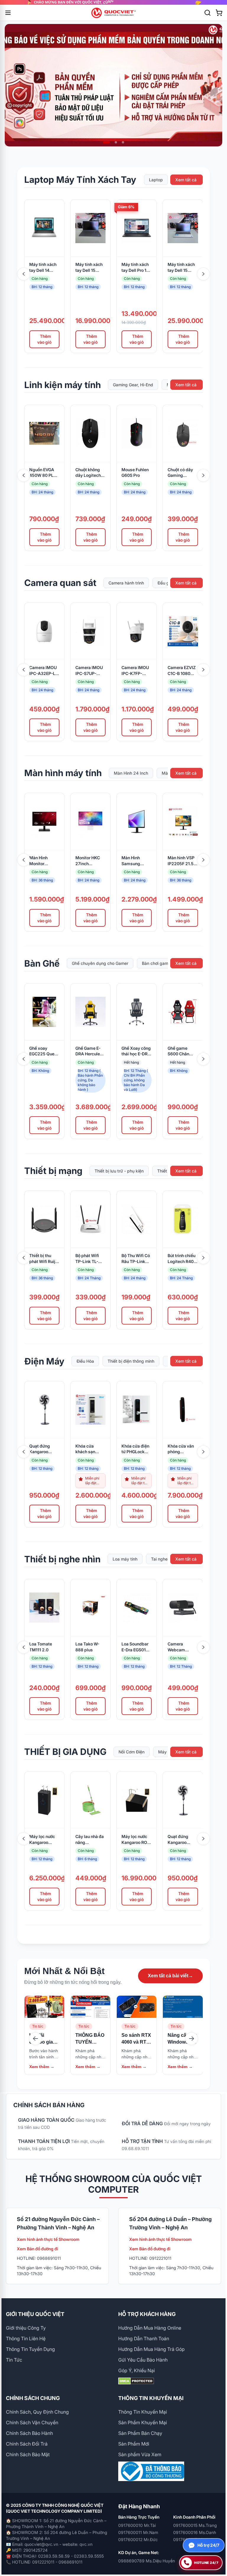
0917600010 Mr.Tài (137, 2525)
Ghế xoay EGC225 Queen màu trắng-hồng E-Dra (44, 1051)
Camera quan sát (60, 583)
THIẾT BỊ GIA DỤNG (65, 1752)
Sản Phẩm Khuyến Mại (143, 2422)
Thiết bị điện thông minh (131, 1361)
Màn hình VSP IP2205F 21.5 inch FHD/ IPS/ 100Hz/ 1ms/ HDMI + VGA (181, 861)
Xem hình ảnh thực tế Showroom (48, 2239)
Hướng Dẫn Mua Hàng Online (150, 2328)
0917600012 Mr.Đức (138, 2539)
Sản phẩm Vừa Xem (140, 2454)
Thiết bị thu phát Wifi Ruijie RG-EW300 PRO (44, 1259)
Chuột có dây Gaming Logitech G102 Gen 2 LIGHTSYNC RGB (182, 473)
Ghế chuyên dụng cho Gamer (100, 963)
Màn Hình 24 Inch (131, 773)
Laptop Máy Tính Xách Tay (80, 180)
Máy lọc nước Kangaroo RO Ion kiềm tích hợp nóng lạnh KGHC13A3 (135, 1840)
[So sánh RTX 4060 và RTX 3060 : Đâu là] (137, 2007)
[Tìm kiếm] (207, 13)
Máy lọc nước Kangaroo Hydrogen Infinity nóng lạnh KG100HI (42, 1840)
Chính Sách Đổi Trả (27, 2444)
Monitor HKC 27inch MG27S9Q (88, 861)
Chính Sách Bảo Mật (28, 2454)
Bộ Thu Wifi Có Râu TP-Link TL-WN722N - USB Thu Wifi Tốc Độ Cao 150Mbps (136, 1259)
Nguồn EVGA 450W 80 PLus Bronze (44, 473)
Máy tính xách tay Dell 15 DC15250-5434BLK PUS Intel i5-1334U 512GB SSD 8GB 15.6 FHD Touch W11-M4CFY (89, 268)
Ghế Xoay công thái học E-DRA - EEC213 (136, 1051)
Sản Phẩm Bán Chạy (140, 2433)
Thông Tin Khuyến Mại (143, 2412)
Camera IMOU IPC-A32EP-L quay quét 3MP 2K (44, 671)
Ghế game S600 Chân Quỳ (178, 1051)
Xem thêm (42, 2067)
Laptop (156, 180)
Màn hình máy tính (63, 773)
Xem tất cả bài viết (170, 1976)
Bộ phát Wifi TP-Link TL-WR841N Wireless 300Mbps (87, 1259)
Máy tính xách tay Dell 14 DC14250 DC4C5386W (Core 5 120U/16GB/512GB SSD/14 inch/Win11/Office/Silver (44, 268)
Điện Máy (44, 1361)
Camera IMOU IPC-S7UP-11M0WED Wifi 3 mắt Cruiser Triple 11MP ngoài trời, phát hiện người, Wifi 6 (90, 671)
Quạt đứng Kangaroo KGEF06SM (40, 1449)
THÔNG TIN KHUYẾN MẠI (151, 2398)
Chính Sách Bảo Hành (29, 2433)
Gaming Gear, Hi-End (133, 385)
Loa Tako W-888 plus (87, 1647)
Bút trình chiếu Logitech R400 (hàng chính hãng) (182, 1259)
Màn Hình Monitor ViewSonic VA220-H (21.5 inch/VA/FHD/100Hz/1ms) (44, 861)
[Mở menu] (8, 13)
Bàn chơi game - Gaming (166, 963)
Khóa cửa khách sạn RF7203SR (86, 1449)
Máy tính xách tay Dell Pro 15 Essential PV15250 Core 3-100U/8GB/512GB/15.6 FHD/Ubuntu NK (137, 268)
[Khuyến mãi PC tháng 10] (113, 85)
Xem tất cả (186, 180)
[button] (104, 142)
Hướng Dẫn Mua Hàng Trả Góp (151, 2349)
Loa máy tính (125, 1559)
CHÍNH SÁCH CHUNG (33, 2398)
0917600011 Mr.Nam (138, 2532)
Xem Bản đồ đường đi (38, 2249)
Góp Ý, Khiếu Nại (137, 2370)
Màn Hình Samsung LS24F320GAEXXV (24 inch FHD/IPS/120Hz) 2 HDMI (137, 861)
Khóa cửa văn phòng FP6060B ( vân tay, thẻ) (182, 1449)
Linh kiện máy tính (63, 385)
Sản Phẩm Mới (134, 2444)
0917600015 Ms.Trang (195, 2525)
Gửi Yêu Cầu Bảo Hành (143, 2360)
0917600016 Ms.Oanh (195, 2532)
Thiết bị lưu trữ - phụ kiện (119, 1171)
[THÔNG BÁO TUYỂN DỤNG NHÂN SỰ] (90, 2007)
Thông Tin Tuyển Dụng (30, 2349)
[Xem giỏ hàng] (219, 13)
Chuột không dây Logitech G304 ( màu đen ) (88, 473)
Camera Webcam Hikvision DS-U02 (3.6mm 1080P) (181, 1647)
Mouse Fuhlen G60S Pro (135, 473)
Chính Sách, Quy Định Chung (37, 2412)
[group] (113, 2)
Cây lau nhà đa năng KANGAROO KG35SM (90, 1840)
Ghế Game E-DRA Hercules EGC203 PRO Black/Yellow (89, 1051)
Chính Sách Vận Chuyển (32, 2422)
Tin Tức (14, 2360)
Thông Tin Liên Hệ (26, 2338)
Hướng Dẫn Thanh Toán (144, 2338)
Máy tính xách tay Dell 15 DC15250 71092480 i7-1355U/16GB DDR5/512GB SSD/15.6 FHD (181, 268)
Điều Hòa (85, 1361)
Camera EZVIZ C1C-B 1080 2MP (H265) (182, 671)
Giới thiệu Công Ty (26, 2328)
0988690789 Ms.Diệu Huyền (147, 2561)
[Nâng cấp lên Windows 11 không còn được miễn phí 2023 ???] (183, 2007)
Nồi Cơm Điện (132, 1752)
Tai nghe (159, 1559)
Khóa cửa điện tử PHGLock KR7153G (135, 1449)
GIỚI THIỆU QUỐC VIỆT (35, 2314)
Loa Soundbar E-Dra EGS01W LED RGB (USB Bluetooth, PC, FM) (136, 1647)
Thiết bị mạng (53, 1171)
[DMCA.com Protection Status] (170, 2381)
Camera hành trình (126, 583)
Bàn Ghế (42, 963)
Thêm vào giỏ (44, 339)
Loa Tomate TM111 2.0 (41, 1647)
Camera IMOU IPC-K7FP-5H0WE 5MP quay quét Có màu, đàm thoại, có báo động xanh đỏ (135, 671)
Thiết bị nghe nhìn (62, 1559)
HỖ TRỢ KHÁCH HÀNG (147, 2314)
